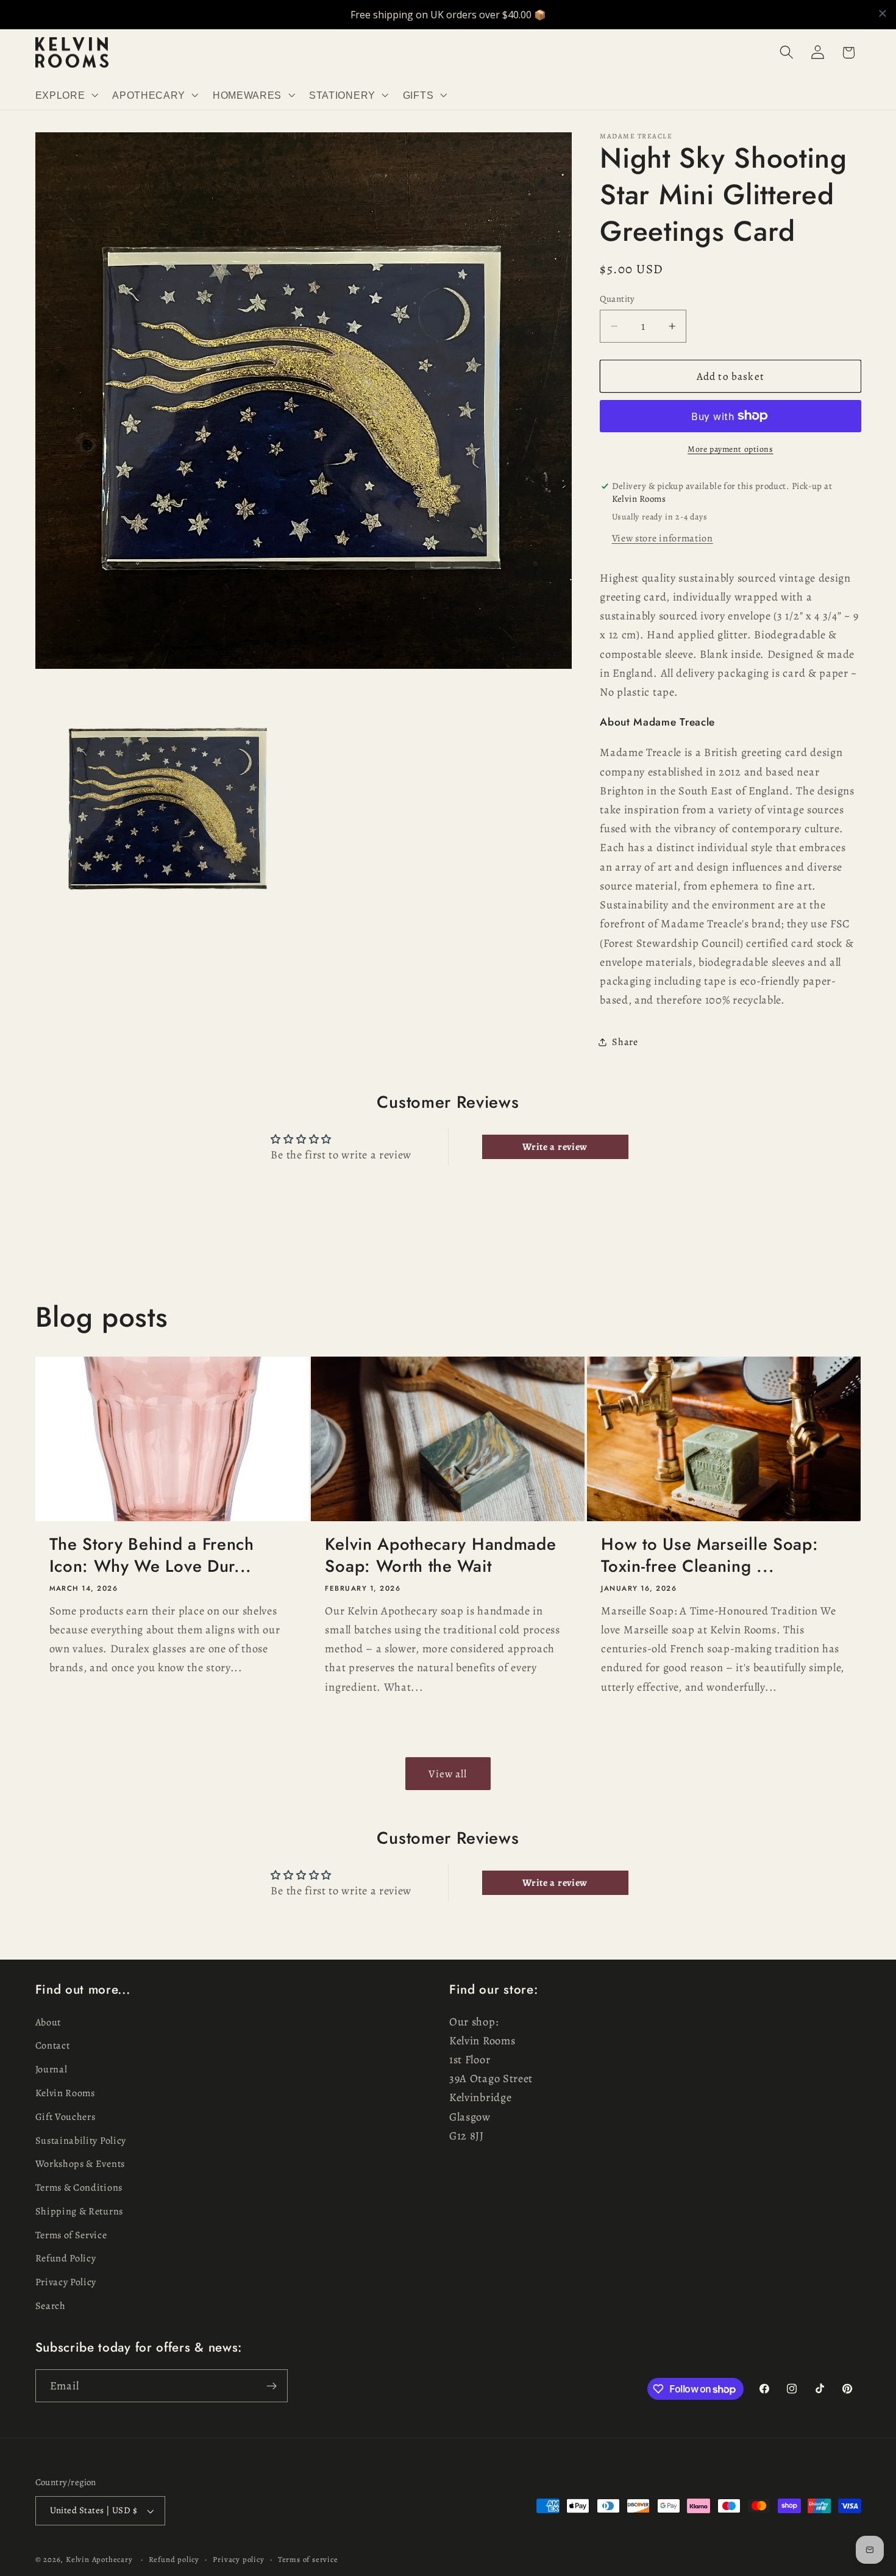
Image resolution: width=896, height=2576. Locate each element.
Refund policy (174, 2559)
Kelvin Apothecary (99, 2559)
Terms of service (308, 2559)
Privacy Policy (66, 2282)
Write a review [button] (555, 1147)
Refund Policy (66, 2259)
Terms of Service (71, 2235)
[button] (66, 95)
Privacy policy (238, 2559)
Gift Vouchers (66, 2117)
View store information (663, 538)
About (48, 2022)
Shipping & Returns (79, 2211)
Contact (53, 2046)
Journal (52, 2069)
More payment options (731, 449)
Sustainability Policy (81, 2141)
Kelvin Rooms (65, 2093)
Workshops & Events (80, 2164)
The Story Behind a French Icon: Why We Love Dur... (152, 1555)
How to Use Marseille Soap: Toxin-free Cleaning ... (709, 1555)
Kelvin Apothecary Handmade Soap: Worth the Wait (440, 1555)
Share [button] (625, 1042)
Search (51, 2306)
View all (448, 1773)
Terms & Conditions (79, 2188)
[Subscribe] (272, 2386)
